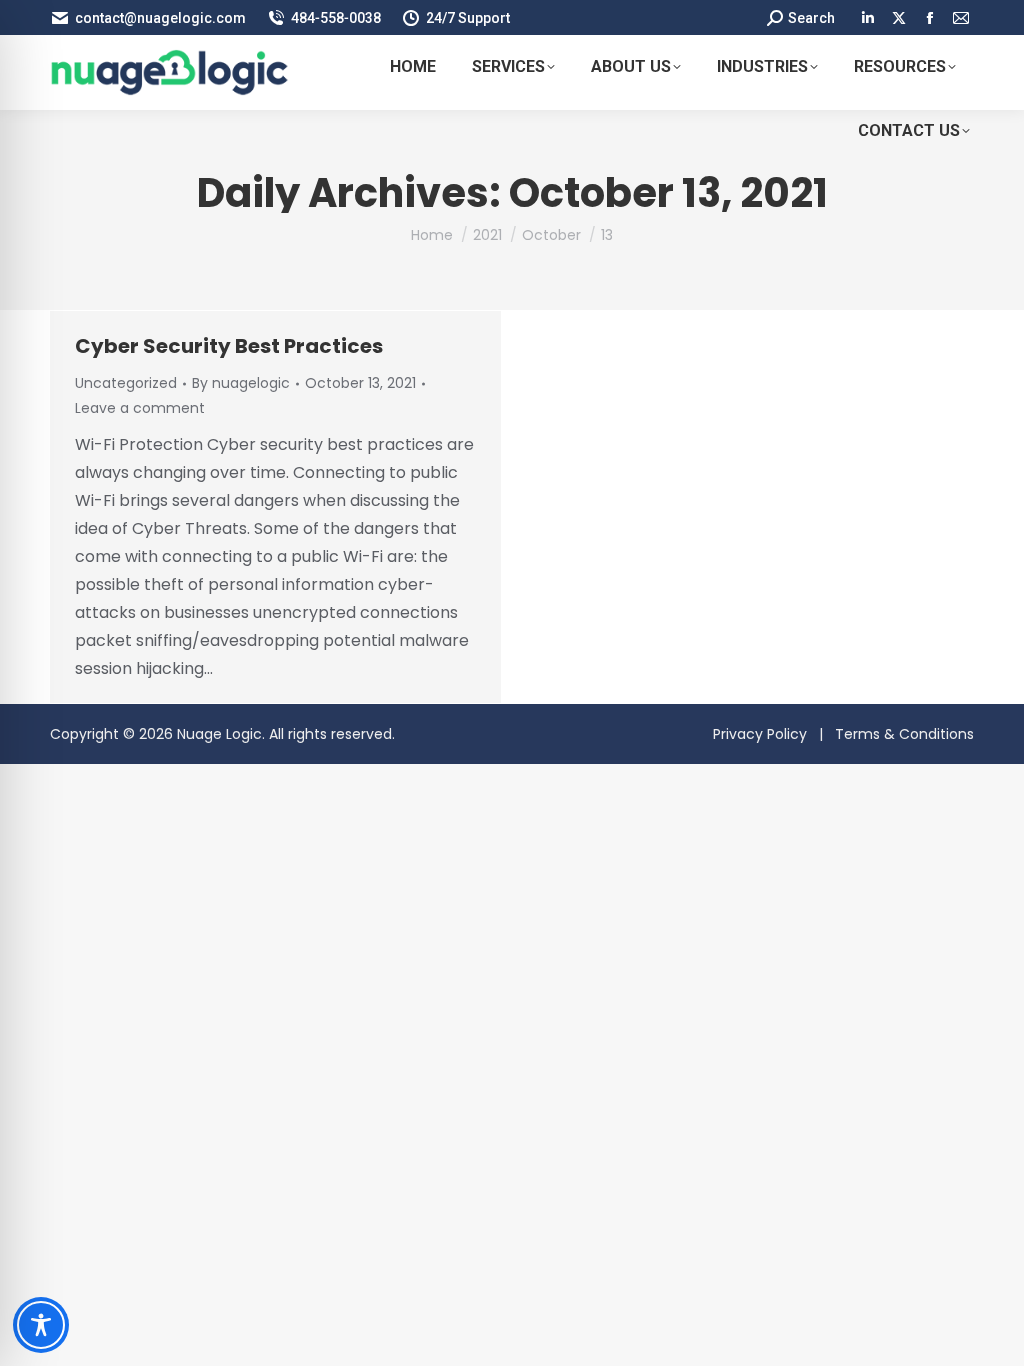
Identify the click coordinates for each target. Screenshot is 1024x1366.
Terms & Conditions (904, 734)
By (241, 383)
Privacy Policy (760, 734)
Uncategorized (126, 383)
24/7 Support (468, 18)
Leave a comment (140, 408)
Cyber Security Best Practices (229, 346)
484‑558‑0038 (336, 18)
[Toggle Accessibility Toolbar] (41, 1325)
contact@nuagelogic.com (160, 18)
